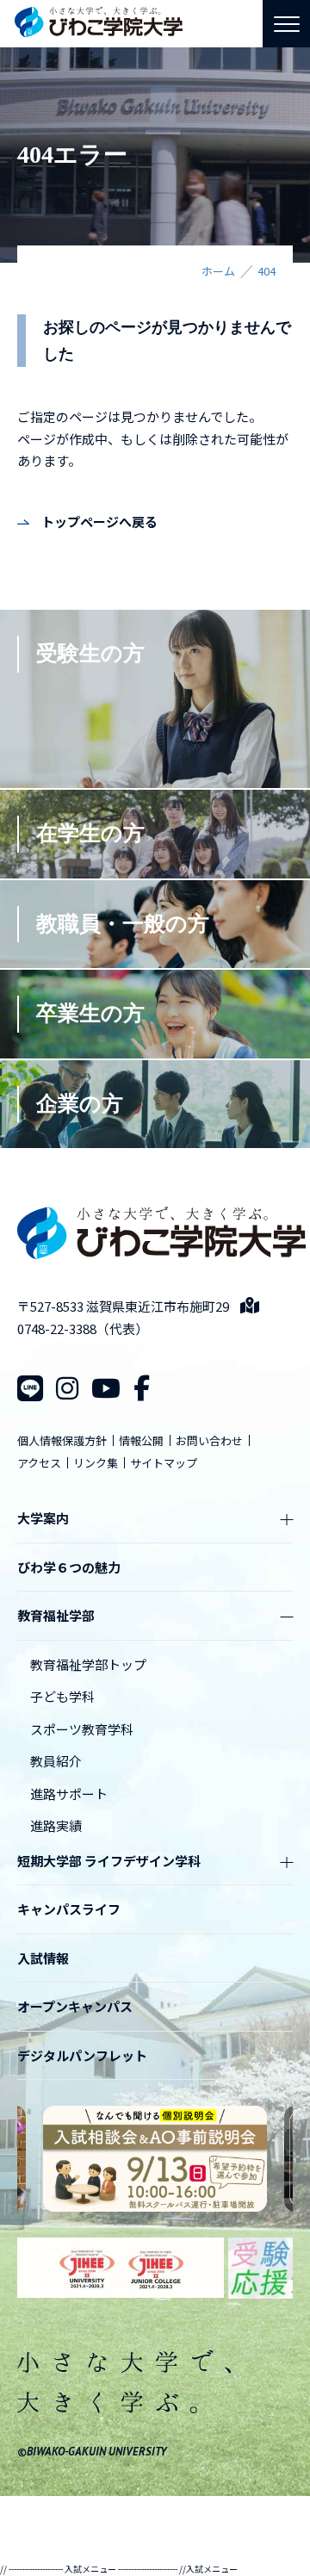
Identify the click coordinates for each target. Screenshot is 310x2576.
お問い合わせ (209, 1440)
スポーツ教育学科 (82, 1729)
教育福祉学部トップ (88, 1664)
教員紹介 (56, 1761)
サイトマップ (164, 1463)
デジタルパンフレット (82, 2055)
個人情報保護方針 (62, 1440)
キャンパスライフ (69, 1909)
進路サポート (69, 1794)
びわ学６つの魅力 (69, 1567)
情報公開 (141, 1440)
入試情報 (43, 1958)
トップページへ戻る (99, 521)
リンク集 (96, 1463)
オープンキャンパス (75, 2006)
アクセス (39, 1463)
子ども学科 (62, 1696)
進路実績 (56, 1825)
